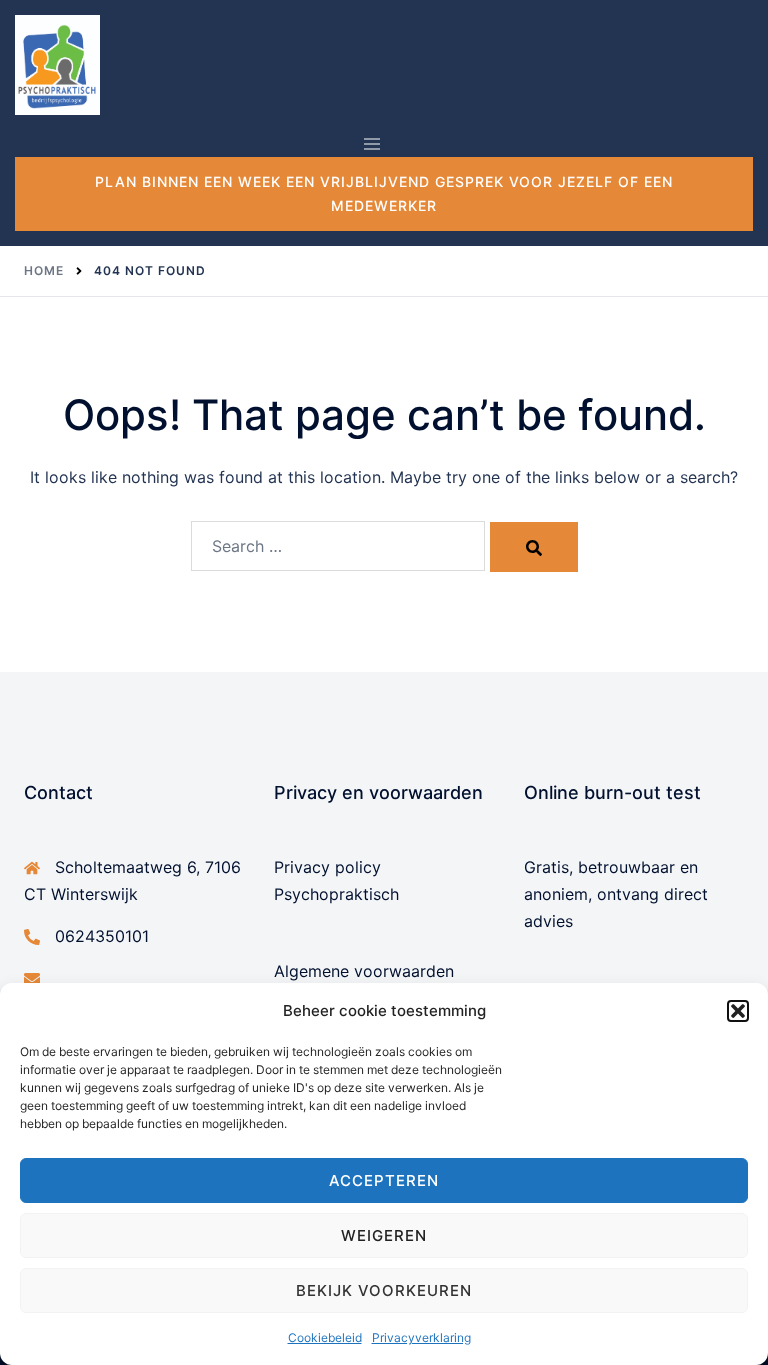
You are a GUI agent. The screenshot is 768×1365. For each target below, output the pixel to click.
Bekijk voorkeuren (384, 1290)
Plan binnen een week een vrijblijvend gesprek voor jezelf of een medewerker (384, 193)
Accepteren (384, 1180)
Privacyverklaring (421, 1337)
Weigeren (384, 1235)
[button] (738, 1011)
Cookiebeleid (325, 1337)
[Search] (534, 547)
